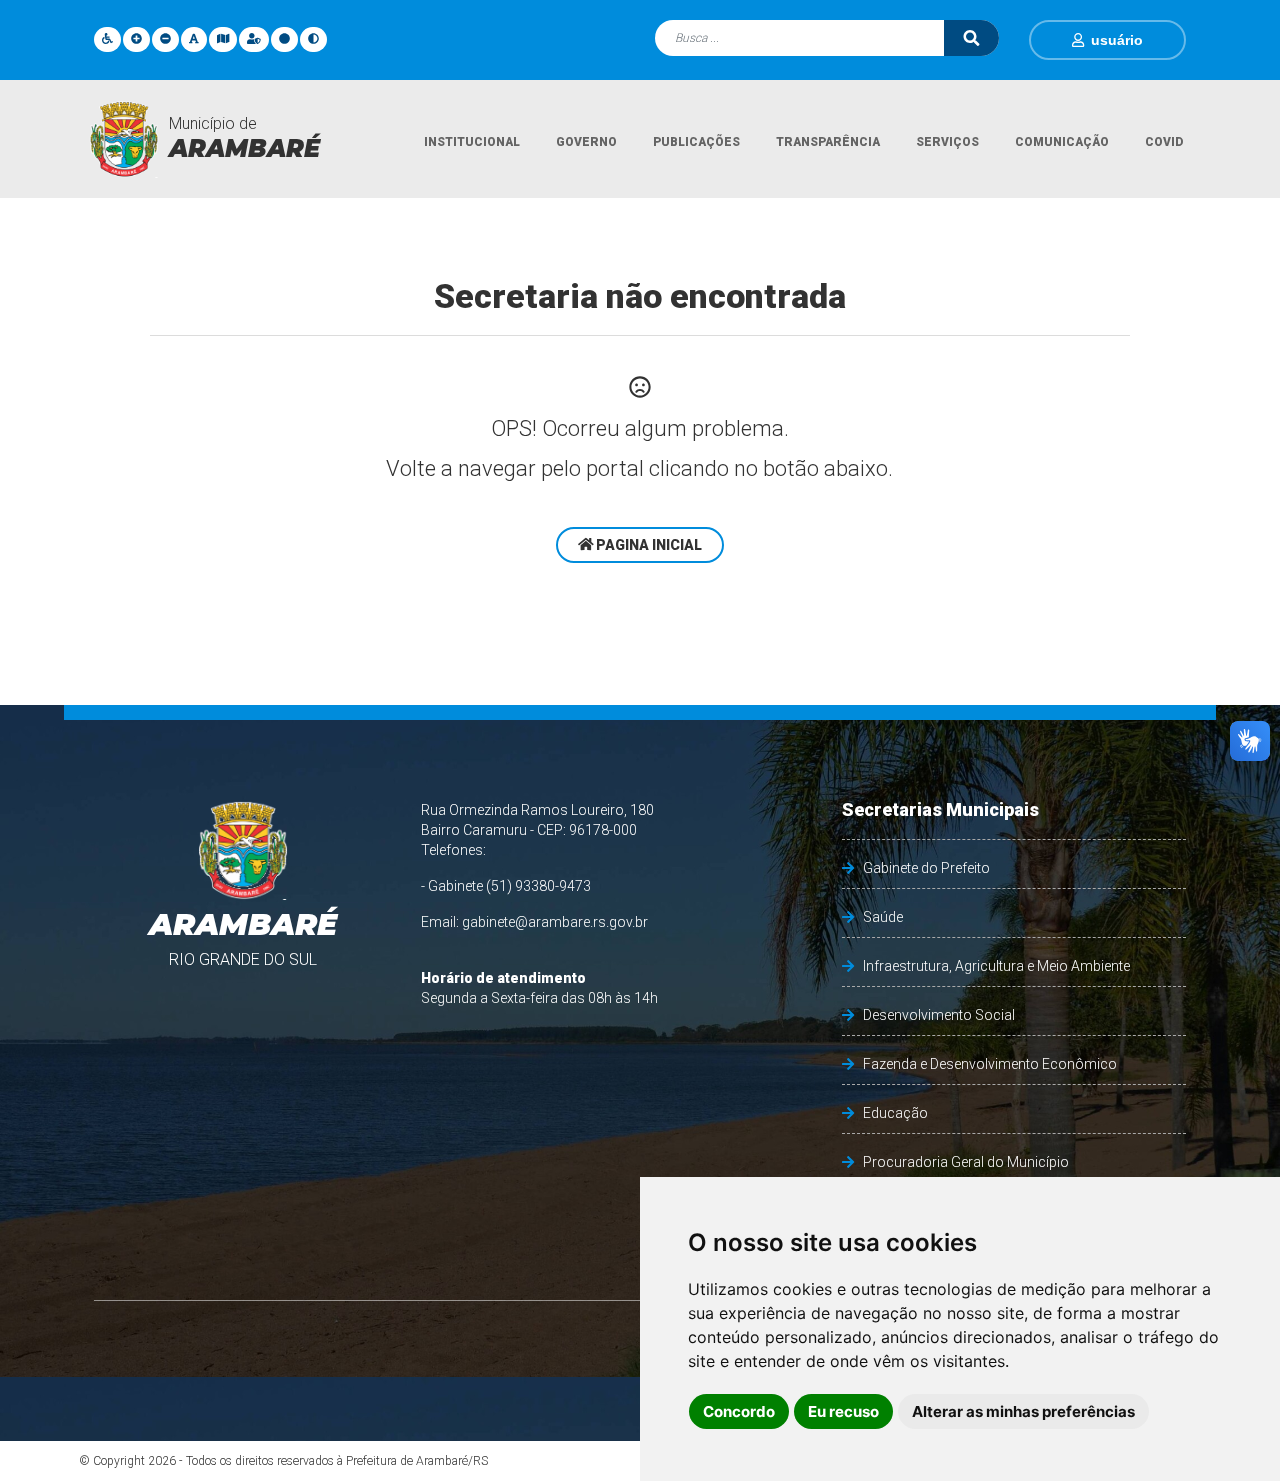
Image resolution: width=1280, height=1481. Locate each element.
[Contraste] (313, 39)
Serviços (947, 142)
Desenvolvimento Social (939, 1015)
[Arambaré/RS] (124, 139)
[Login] (1081, 40)
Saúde (883, 917)
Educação (895, 1113)
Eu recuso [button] (843, 1411)
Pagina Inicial (647, 545)
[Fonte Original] (194, 39)
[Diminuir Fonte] (165, 39)
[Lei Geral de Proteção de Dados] (254, 39)
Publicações (696, 142)
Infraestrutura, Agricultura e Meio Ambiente (996, 966)
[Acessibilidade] (107, 39)
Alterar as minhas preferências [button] (1023, 1411)
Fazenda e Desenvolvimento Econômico (990, 1064)
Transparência (828, 142)
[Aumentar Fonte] (136, 39)
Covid (1164, 142)
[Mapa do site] (223, 39)
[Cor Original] (284, 39)
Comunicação (1062, 142)
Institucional (472, 142)
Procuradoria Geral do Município (966, 1162)
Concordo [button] (739, 1411)
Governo (586, 142)
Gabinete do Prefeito (926, 868)
